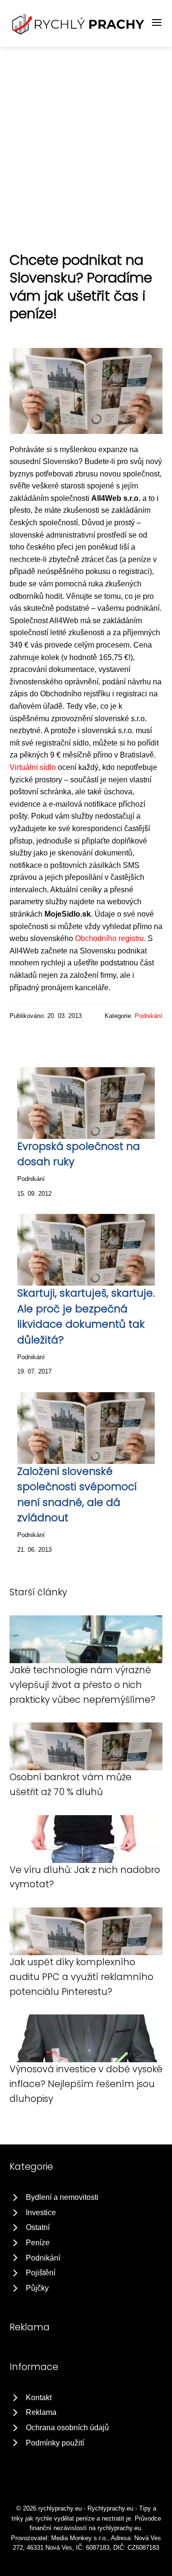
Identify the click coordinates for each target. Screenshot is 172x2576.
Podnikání (149, 1016)
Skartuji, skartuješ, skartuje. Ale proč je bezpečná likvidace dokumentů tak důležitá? (86, 1316)
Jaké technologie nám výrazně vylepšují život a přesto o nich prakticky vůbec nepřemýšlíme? (82, 1685)
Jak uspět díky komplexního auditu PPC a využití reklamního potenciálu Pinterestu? (81, 1977)
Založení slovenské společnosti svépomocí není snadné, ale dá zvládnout (77, 1494)
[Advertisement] (86, 138)
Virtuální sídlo (33, 767)
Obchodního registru (109, 938)
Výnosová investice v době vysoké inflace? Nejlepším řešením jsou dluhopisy (86, 2084)
